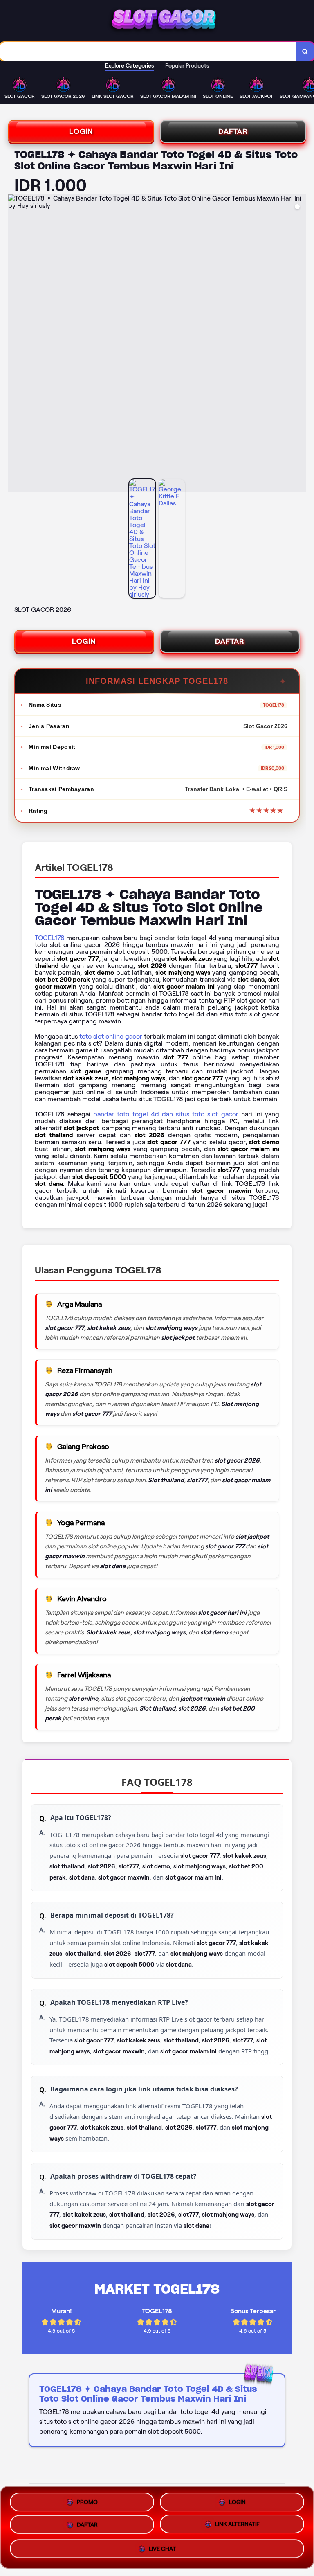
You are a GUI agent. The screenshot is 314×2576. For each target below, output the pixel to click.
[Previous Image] (15, 345)
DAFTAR (233, 131)
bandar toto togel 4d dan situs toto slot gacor (166, 1114)
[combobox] (148, 51)
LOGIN (81, 131)
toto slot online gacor (111, 1036)
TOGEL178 (50, 938)
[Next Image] (299, 345)
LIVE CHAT (162, 2552)
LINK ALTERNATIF (237, 2527)
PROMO (87, 2500)
